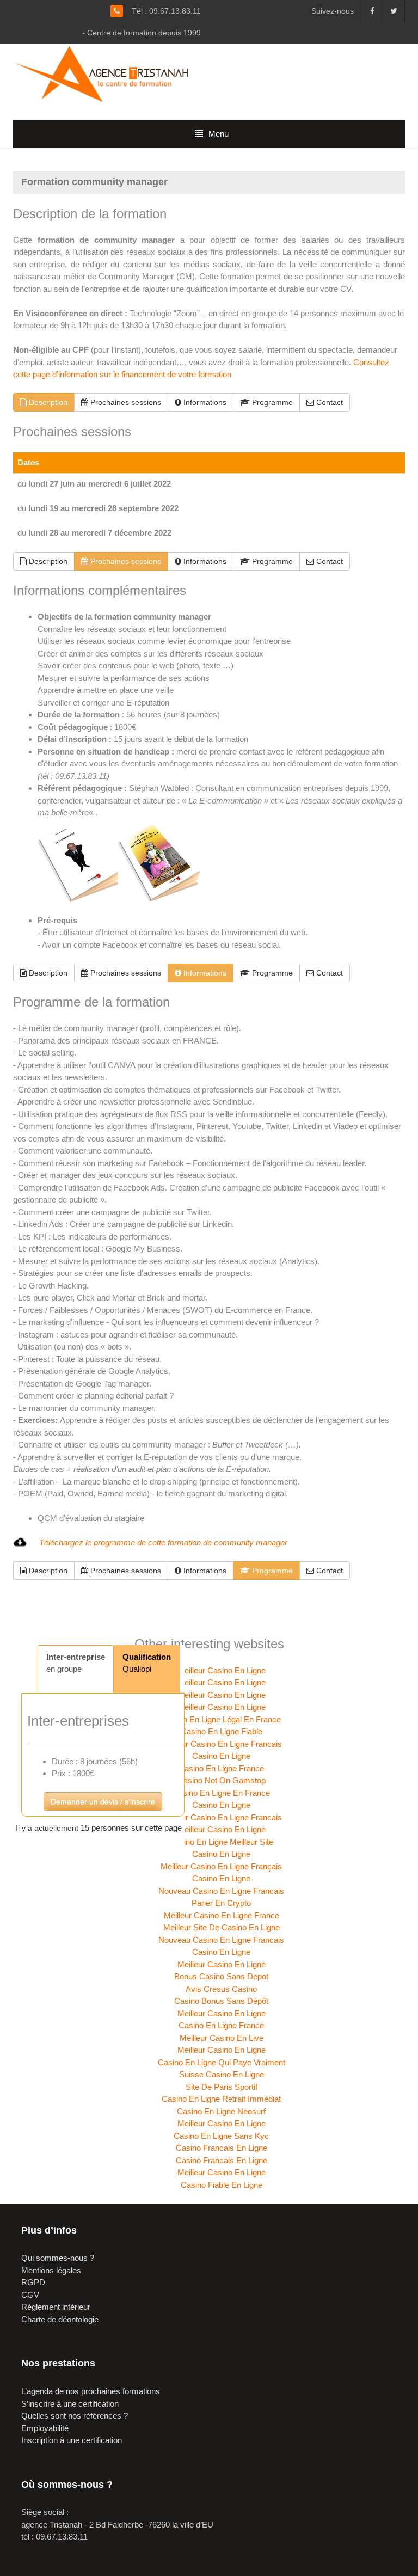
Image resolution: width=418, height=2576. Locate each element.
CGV (30, 2295)
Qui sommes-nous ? (58, 2258)
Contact (328, 402)
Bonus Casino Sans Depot (221, 1976)
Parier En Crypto (221, 1903)
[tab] (76, 1669)
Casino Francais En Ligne (222, 2148)
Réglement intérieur (56, 2307)
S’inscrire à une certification (70, 2404)
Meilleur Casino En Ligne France (222, 1915)
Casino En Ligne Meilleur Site (221, 1842)
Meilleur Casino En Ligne (222, 1670)
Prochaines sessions (125, 402)
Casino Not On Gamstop (222, 1780)
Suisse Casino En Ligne (222, 2074)
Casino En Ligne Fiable (222, 1731)
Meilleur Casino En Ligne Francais (221, 1744)
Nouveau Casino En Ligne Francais (221, 1891)
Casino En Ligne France (221, 1768)
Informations (204, 402)
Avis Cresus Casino (221, 1989)
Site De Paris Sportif (222, 2087)
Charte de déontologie (60, 2319)
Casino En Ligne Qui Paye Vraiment (222, 2062)
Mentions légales (51, 2270)
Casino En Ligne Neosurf (221, 2111)
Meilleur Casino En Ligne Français (221, 1866)
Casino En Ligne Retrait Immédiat (221, 2099)
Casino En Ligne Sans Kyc (221, 2136)
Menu (219, 134)
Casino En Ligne (221, 1756)
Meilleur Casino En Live (222, 2038)
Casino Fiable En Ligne (222, 2185)
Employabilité (45, 2428)
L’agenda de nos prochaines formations (91, 2391)
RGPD (33, 2282)
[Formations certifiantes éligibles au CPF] (107, 73)
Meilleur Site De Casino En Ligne (222, 1927)
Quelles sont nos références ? (75, 2416)
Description (47, 402)
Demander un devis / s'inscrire (103, 1801)
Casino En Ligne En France (221, 1793)
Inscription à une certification (72, 2440)
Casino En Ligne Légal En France (222, 1719)
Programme (271, 402)
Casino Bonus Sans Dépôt (221, 2001)
